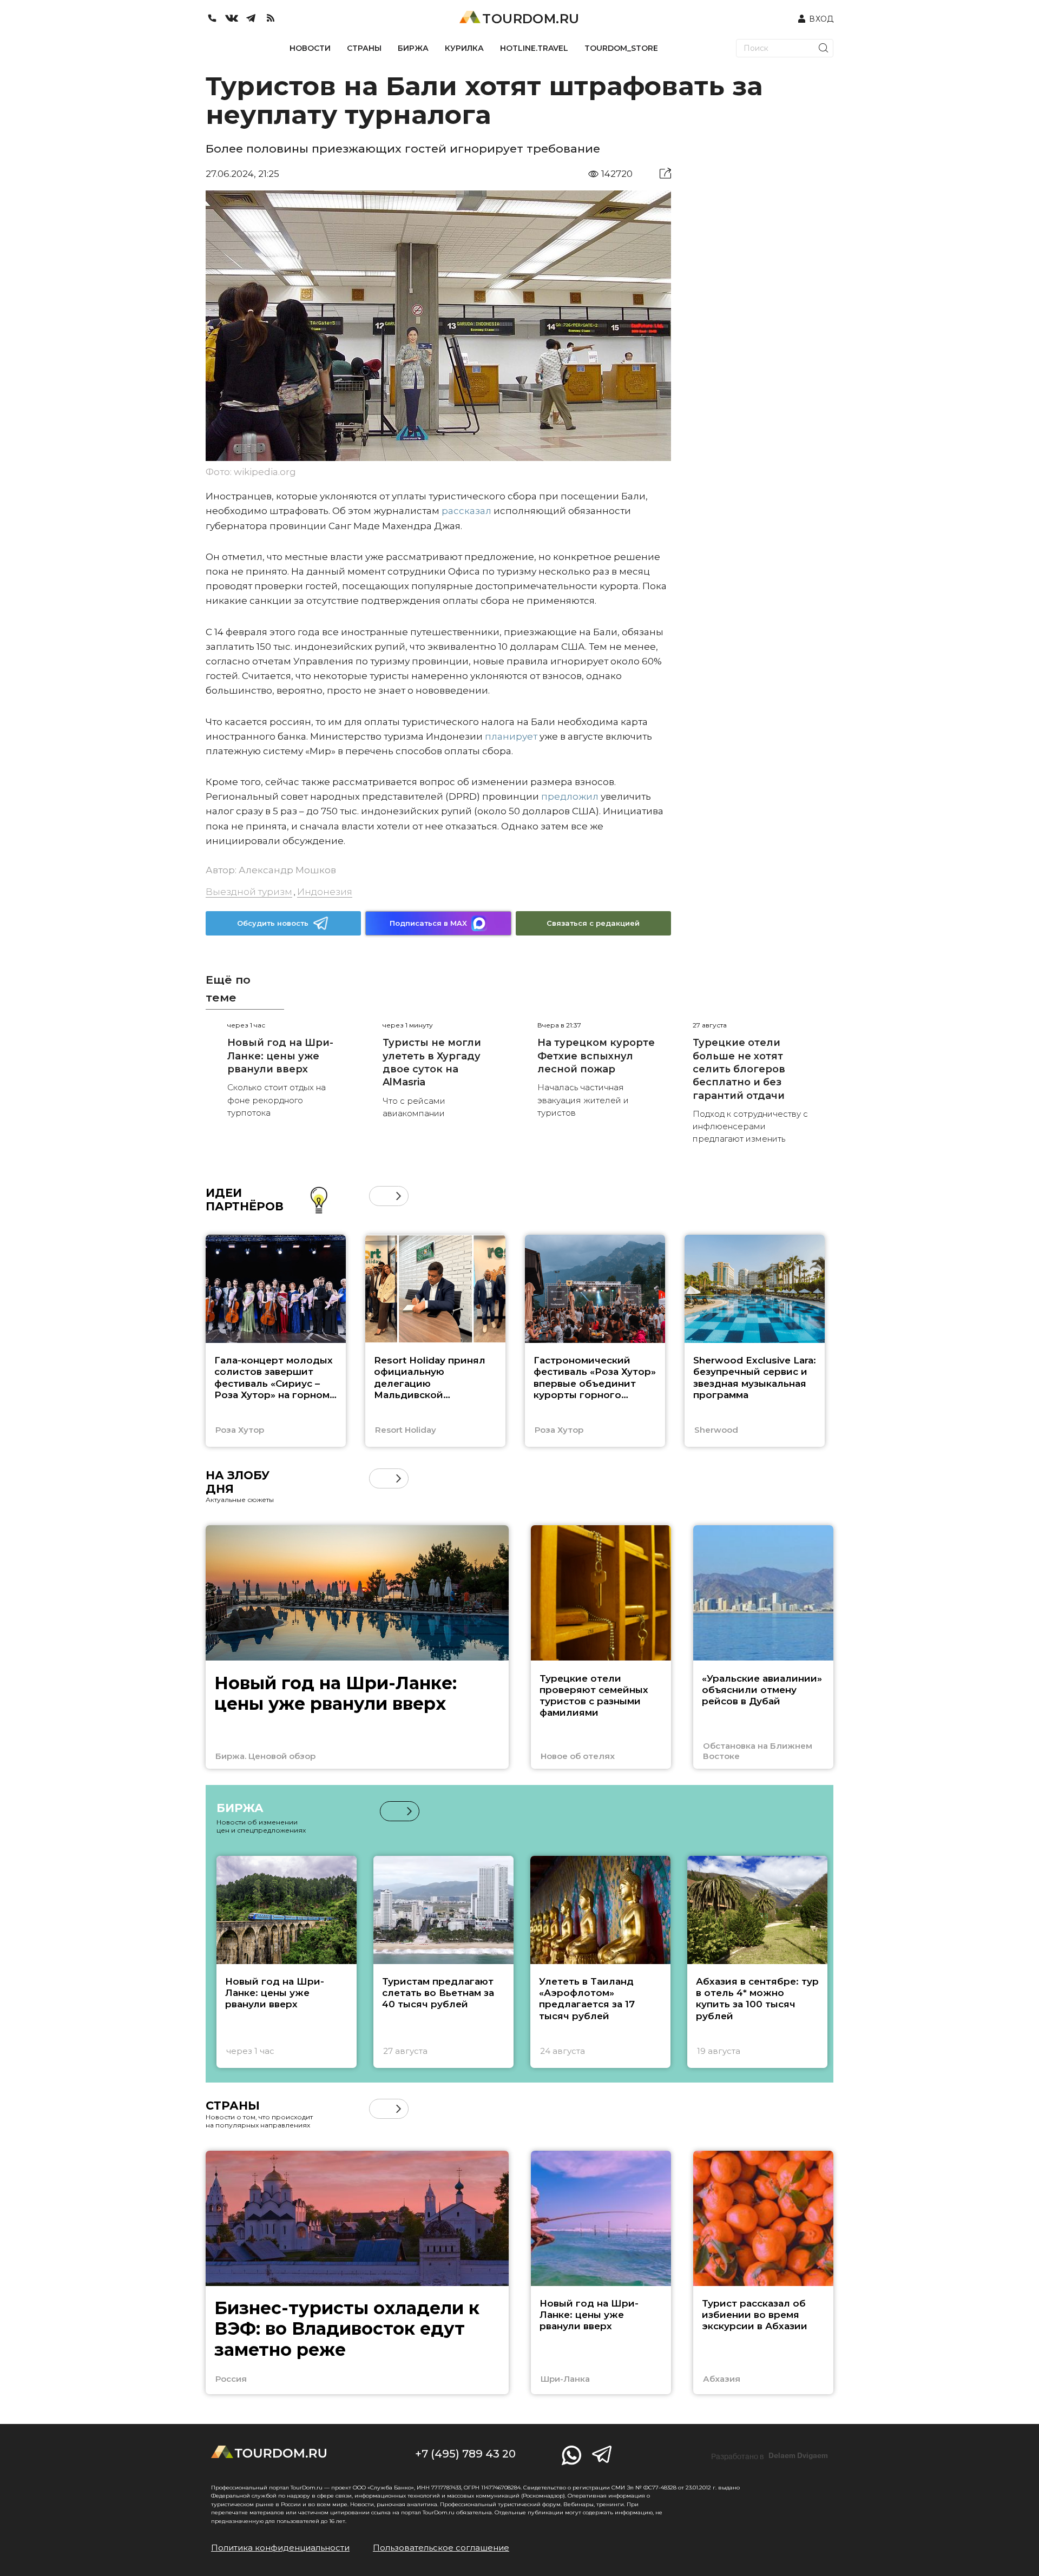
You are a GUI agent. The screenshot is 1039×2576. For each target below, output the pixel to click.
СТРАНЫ (364, 48)
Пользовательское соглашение (441, 2548)
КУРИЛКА (464, 48)
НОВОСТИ (310, 48)
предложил (570, 796)
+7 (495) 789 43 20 (465, 2454)
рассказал (466, 511)
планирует (511, 736)
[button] (379, 1196)
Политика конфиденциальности (280, 2548)
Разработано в (770, 2456)
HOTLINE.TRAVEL (534, 48)
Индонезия (325, 892)
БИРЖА (413, 48)
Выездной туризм (249, 892)
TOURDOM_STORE (621, 48)
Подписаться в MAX (428, 923)
